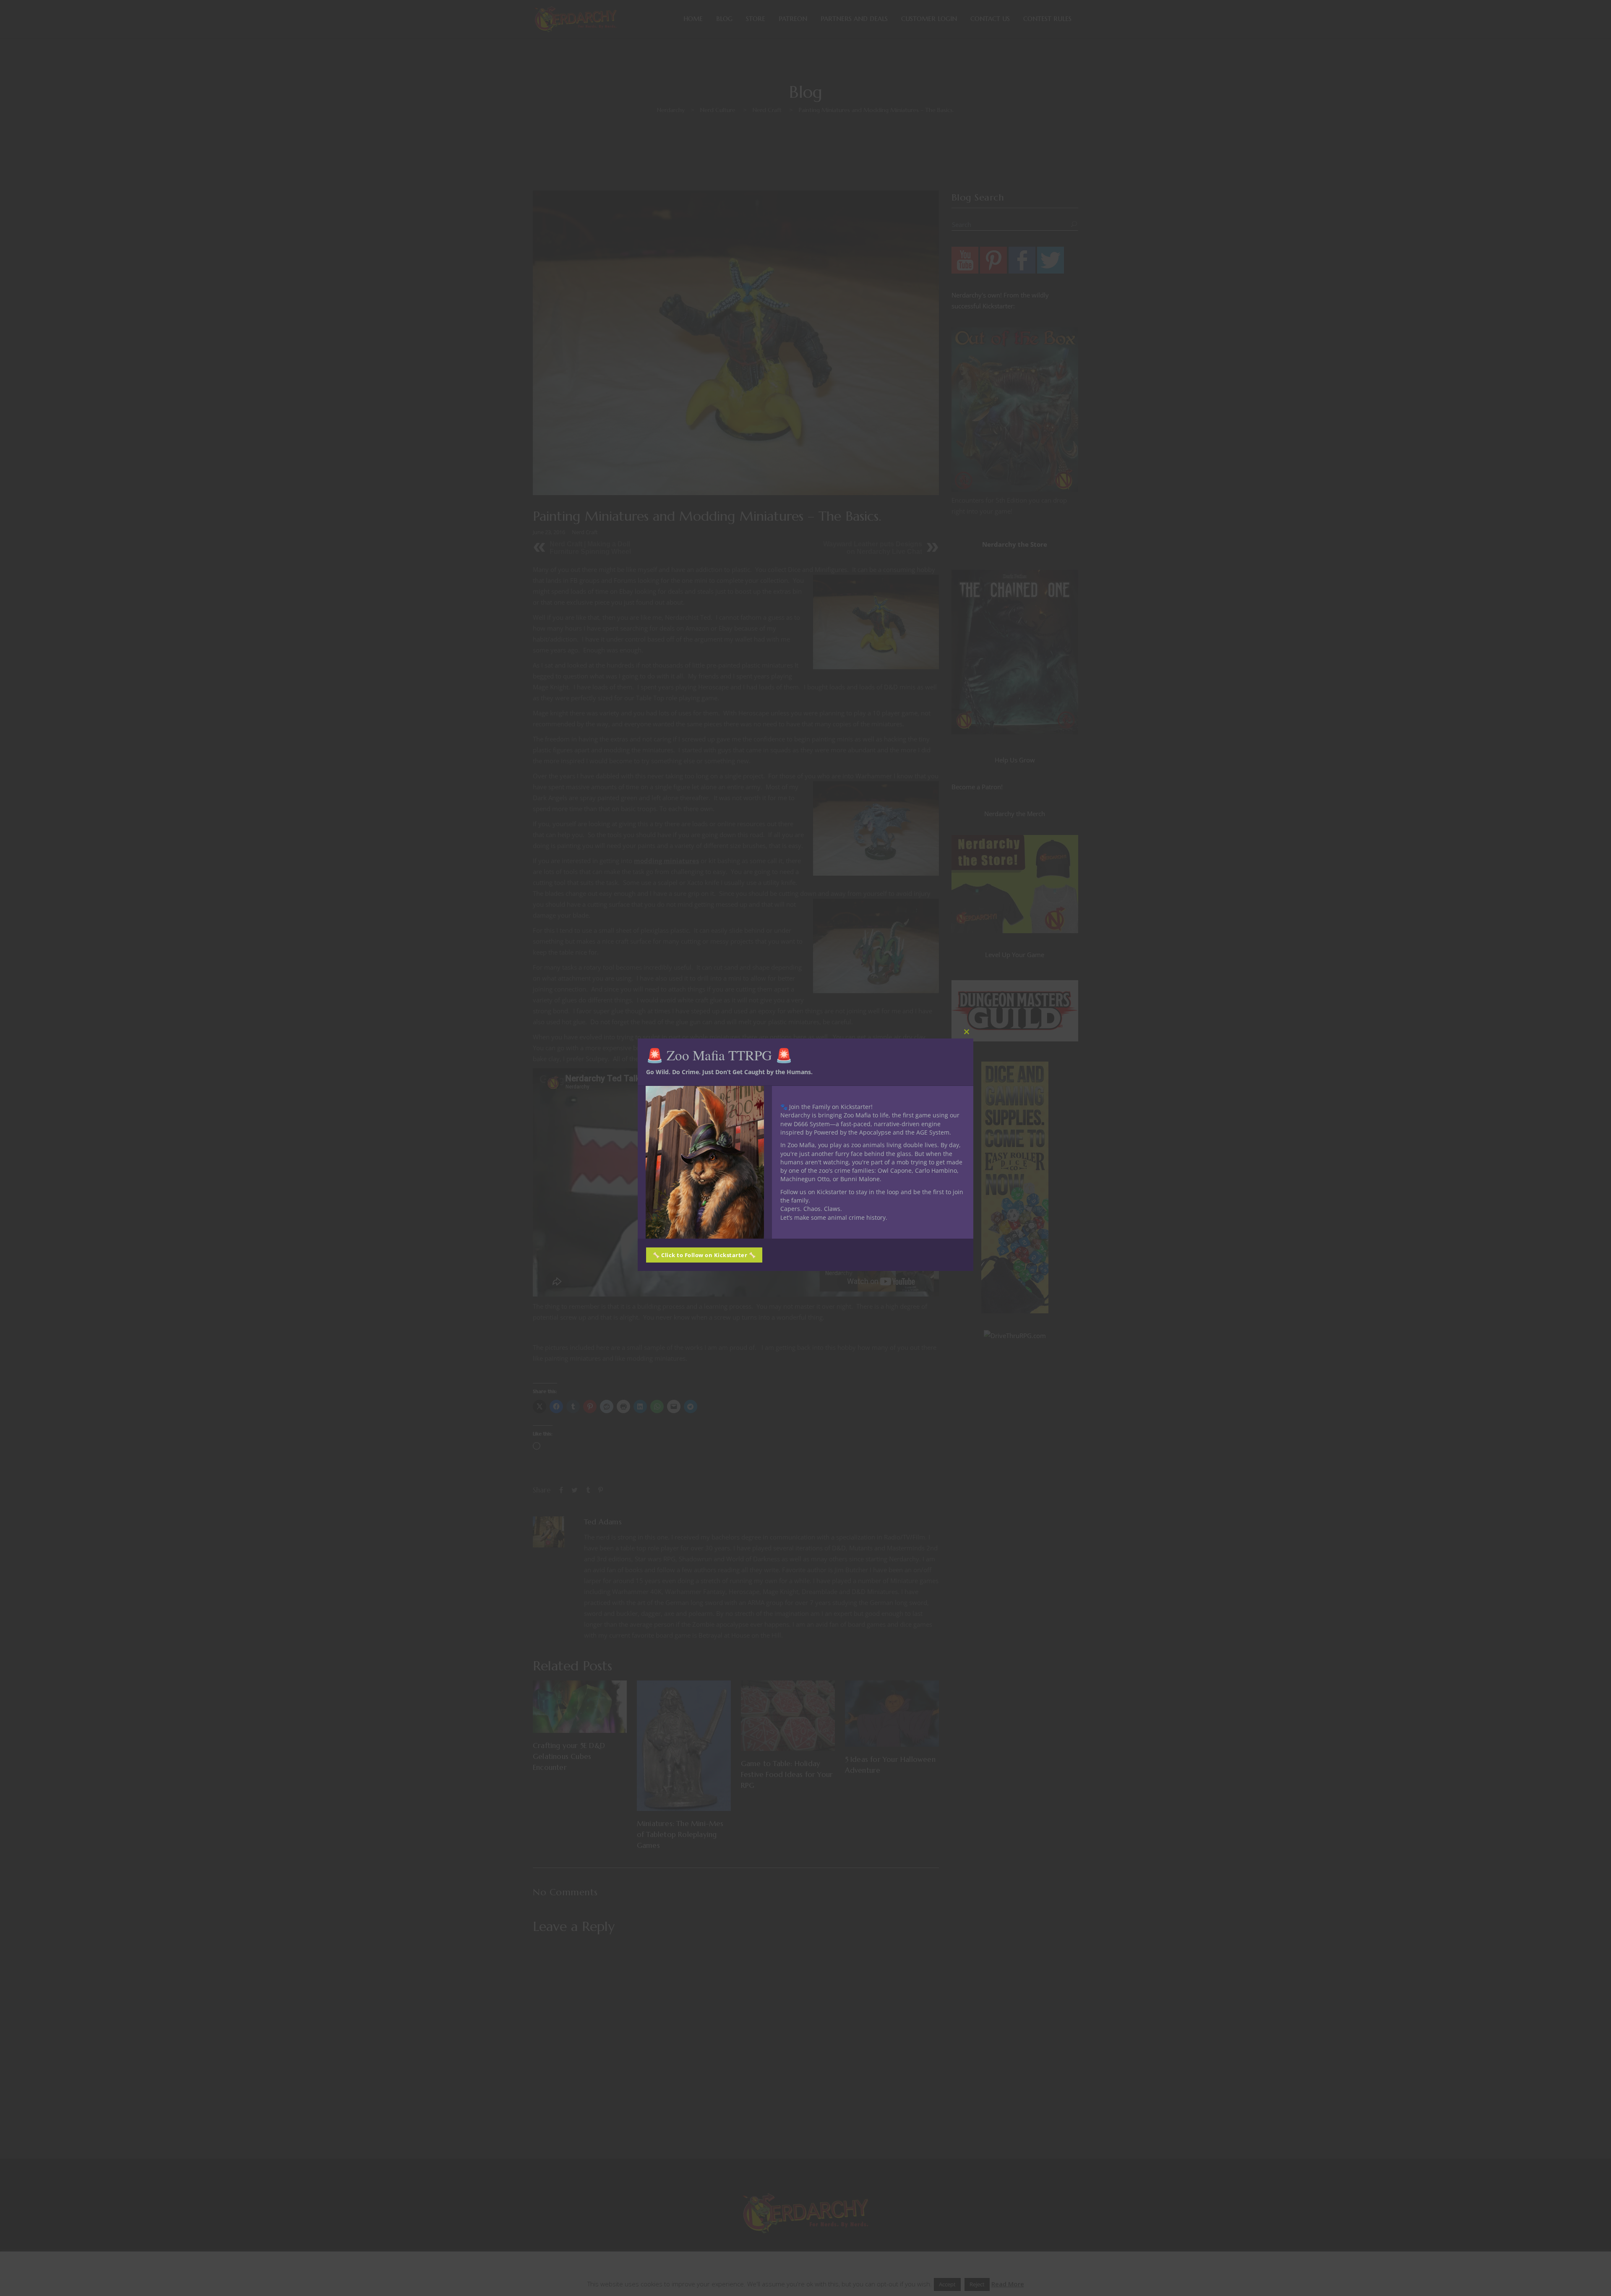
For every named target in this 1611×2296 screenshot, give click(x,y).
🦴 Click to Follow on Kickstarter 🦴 (704, 1255)
